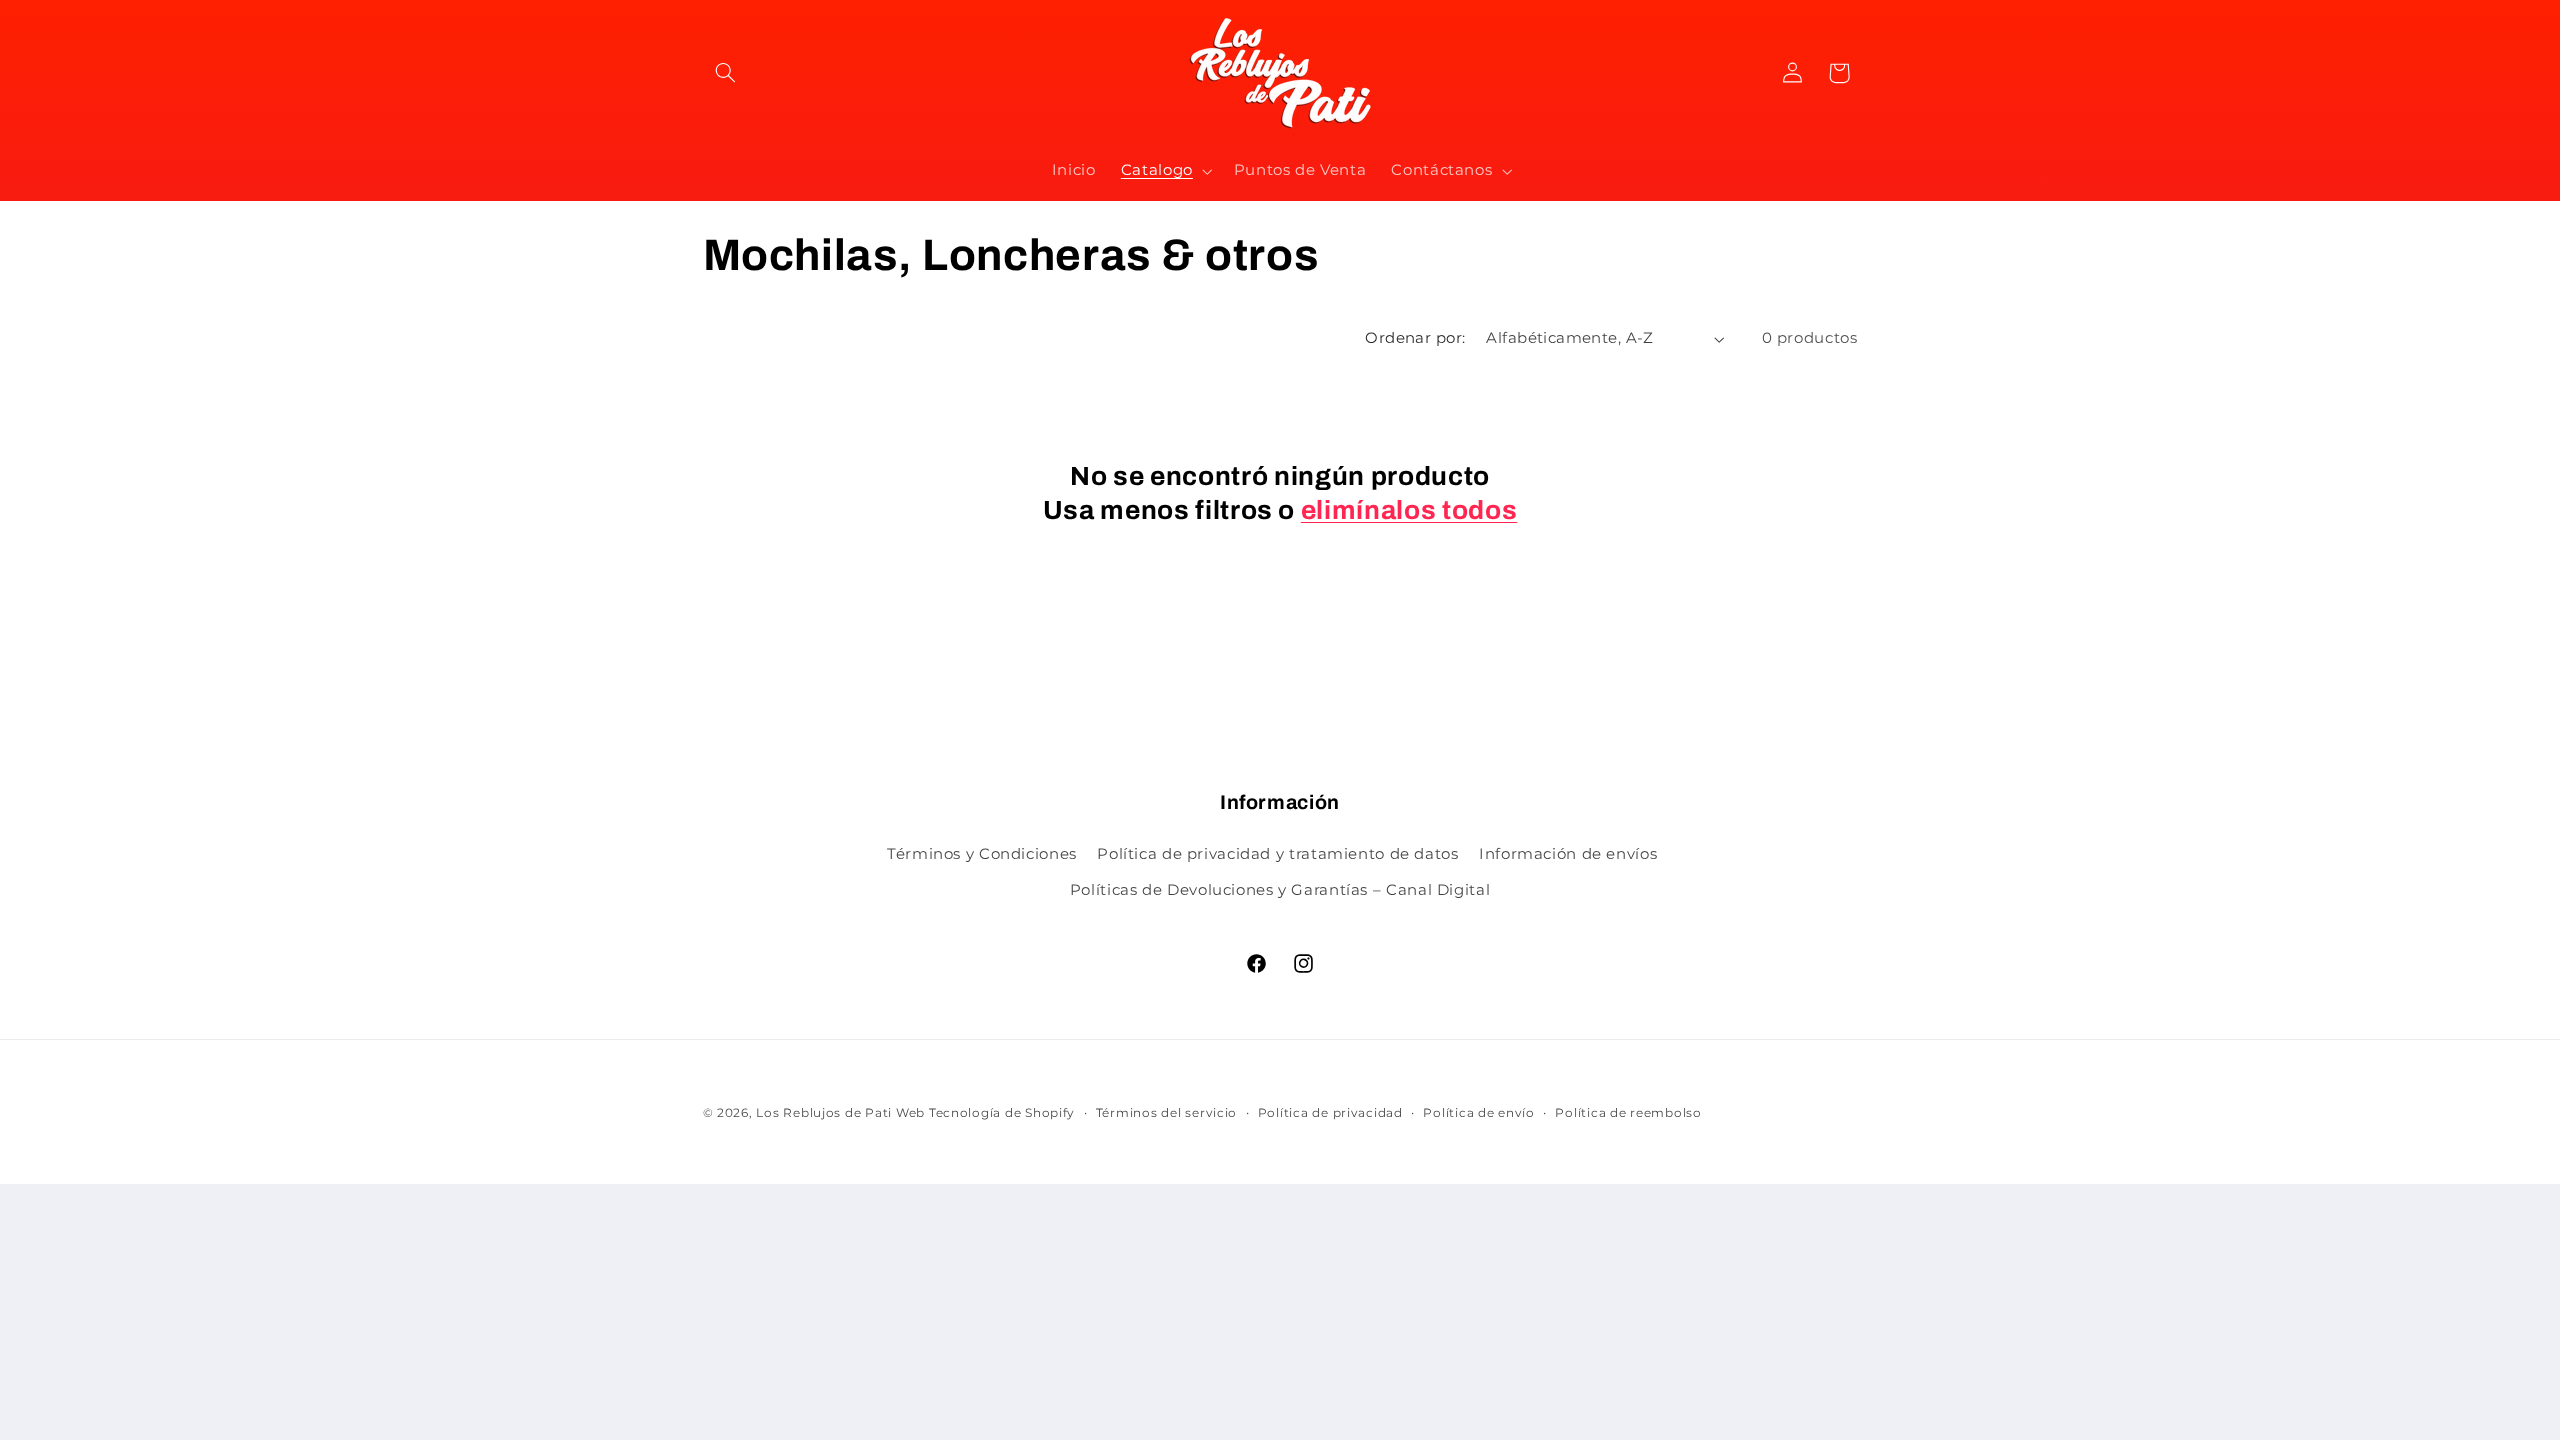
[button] (726, 73)
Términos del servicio (1166, 1113)
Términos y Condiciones (982, 854)
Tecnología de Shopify (1002, 1113)
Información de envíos (1568, 854)
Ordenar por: (1415, 338)
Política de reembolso (1628, 1113)
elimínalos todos (1409, 510)
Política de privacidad (1330, 1113)
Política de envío (1479, 1113)
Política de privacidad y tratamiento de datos (1277, 854)
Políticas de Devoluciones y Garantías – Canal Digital (1280, 890)
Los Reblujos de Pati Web (840, 1113)
